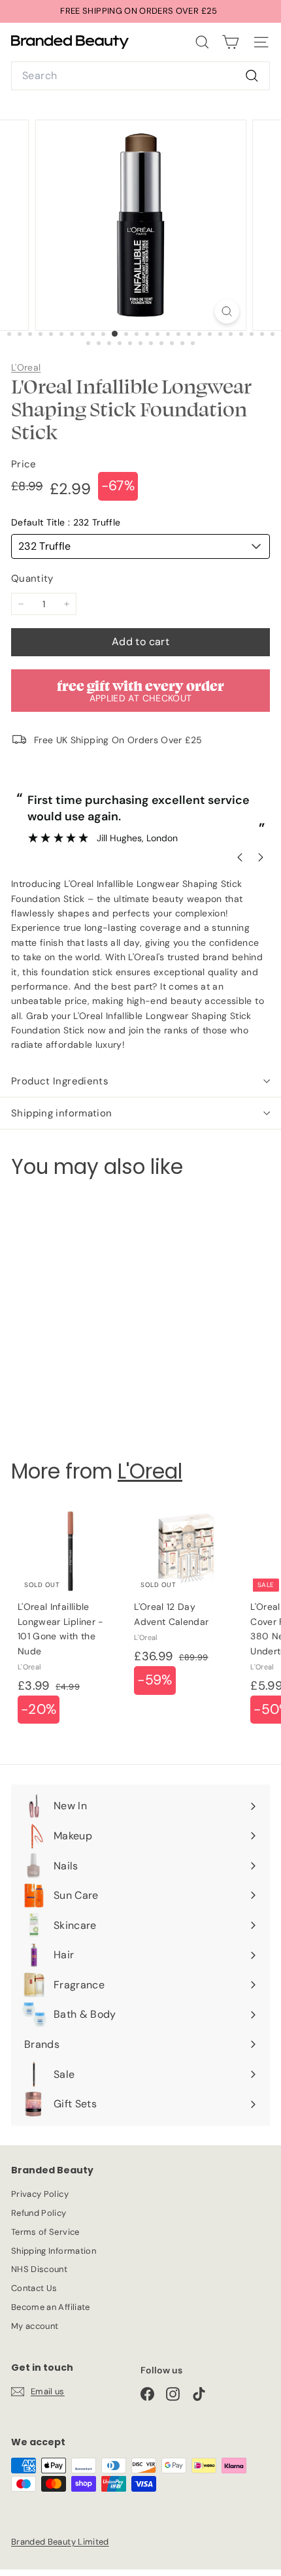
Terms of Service (45, 2232)
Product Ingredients (60, 1081)
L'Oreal (26, 367)
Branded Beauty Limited (60, 2542)
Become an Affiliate (51, 2307)
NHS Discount (39, 2269)
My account (35, 2326)
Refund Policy (39, 2213)
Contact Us (34, 2288)
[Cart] (230, 42)
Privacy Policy (40, 2194)
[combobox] (140, 76)
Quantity (32, 578)
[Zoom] (226, 311)
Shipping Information (54, 2251)
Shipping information (62, 1113)
